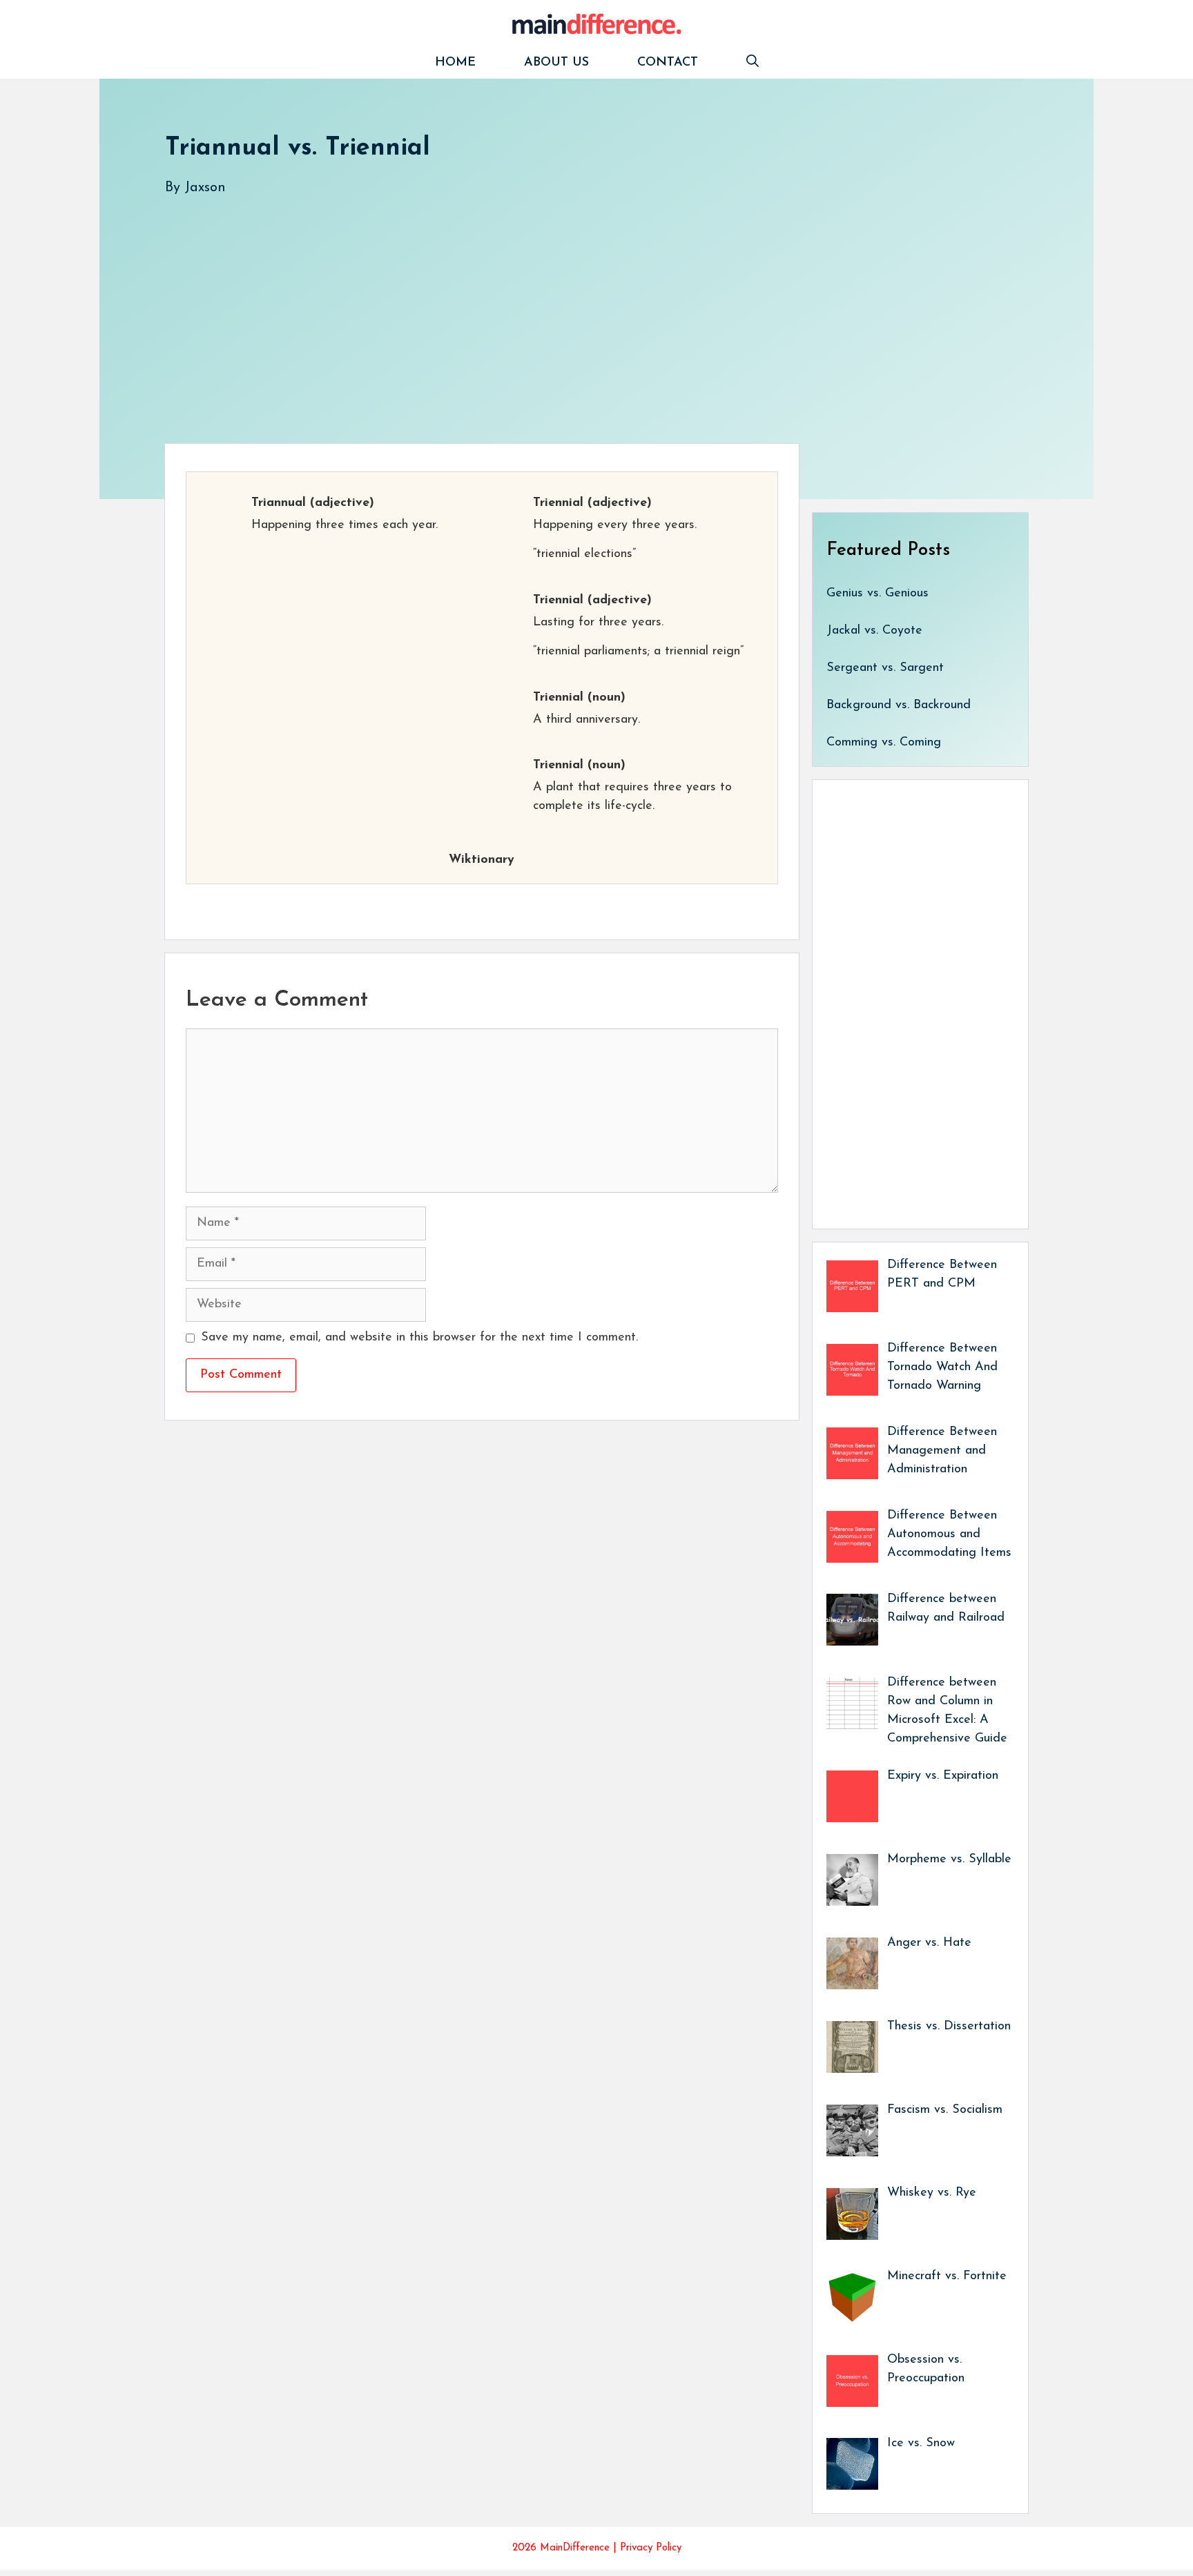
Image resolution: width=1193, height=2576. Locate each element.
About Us (556, 63)
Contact (668, 63)
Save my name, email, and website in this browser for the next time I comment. (419, 1338)
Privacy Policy (651, 2548)
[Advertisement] (579, 306)
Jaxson (205, 188)
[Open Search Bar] (753, 63)
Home (455, 63)
